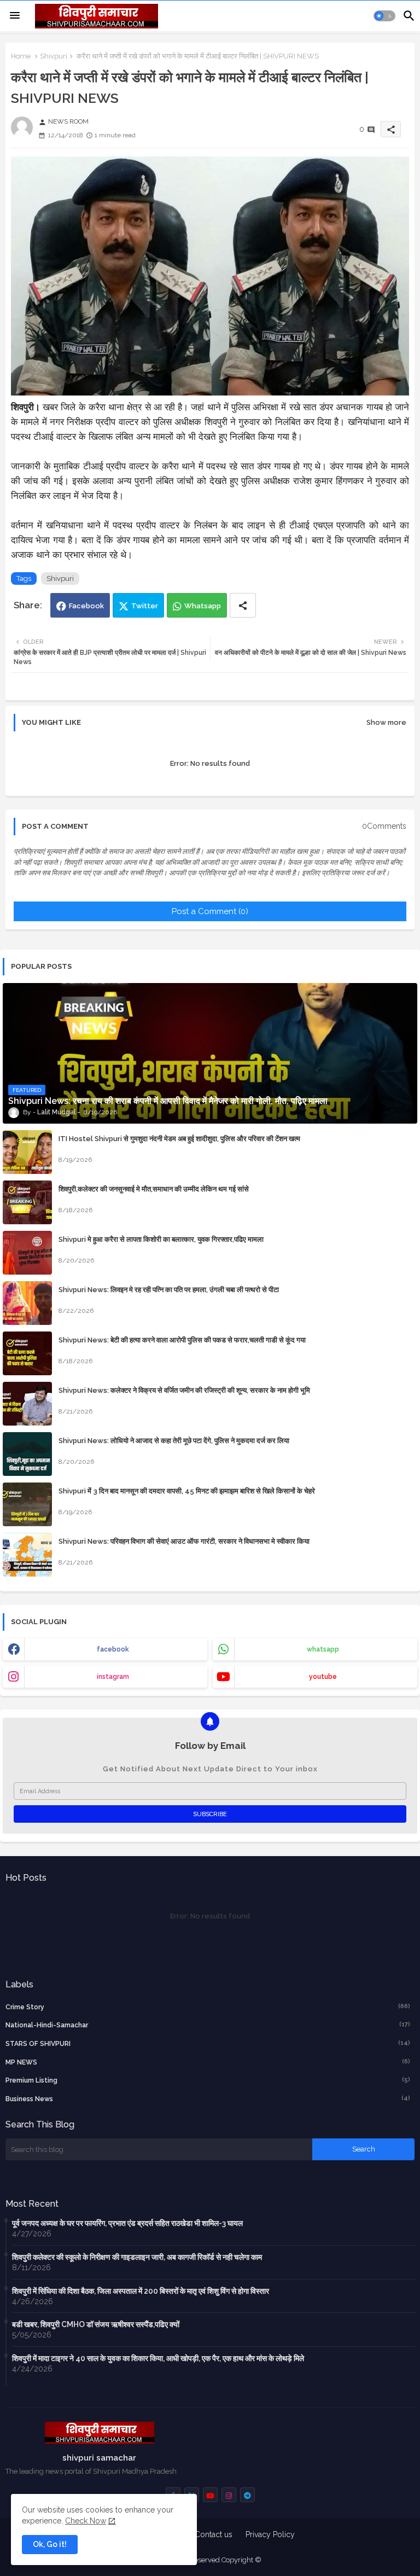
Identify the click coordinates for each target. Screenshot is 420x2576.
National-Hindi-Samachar (208, 2025)
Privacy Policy (270, 2534)
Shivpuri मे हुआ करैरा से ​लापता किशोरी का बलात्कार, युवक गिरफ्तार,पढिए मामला (161, 1239)
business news (208, 2099)
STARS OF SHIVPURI (208, 2043)
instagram (113, 1677)
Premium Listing (208, 2080)
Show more (386, 722)
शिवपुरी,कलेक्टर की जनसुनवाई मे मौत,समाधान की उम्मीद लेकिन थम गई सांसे (154, 1189)
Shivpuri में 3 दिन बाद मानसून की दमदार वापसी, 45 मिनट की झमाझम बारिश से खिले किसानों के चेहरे (187, 1491)
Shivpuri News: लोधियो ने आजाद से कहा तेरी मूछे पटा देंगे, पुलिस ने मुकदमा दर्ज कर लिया (174, 1441)
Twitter (145, 606)
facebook (113, 1649)
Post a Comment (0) (210, 911)
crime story (208, 2007)
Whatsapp (203, 606)
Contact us (214, 2534)
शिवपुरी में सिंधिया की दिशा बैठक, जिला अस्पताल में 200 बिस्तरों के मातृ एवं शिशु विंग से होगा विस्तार (141, 2291)
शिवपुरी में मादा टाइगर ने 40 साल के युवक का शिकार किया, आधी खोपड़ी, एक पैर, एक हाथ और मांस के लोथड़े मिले (158, 2358)
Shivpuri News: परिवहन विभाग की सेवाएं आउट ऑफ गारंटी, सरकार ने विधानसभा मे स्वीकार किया (184, 1541)
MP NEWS (208, 2062)
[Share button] (243, 605)
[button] (384, 16)
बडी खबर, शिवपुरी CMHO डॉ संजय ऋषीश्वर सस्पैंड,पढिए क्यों (96, 2324)
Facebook (86, 606)
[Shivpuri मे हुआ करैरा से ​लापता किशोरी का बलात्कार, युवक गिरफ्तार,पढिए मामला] (27, 1253)
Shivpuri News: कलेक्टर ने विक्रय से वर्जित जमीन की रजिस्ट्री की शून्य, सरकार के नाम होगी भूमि (184, 1390)
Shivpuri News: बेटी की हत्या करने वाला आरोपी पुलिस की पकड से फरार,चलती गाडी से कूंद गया (182, 1340)
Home (21, 56)
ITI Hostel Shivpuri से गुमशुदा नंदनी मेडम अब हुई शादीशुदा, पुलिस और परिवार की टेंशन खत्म (179, 1139)
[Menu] (15, 16)
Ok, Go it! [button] (50, 2544)
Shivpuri (54, 56)
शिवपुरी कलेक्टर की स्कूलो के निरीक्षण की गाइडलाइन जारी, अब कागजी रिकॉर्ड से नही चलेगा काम (137, 2257)
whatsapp (323, 1649)
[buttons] (210, 2495)
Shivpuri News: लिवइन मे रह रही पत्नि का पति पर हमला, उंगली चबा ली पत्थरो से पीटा (169, 1290)
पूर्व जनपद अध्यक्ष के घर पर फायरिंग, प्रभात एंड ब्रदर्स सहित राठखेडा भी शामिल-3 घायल (127, 2223)
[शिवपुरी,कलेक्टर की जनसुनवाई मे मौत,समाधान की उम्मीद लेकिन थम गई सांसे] (27, 1202)
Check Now (86, 2521)
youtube (323, 1677)
